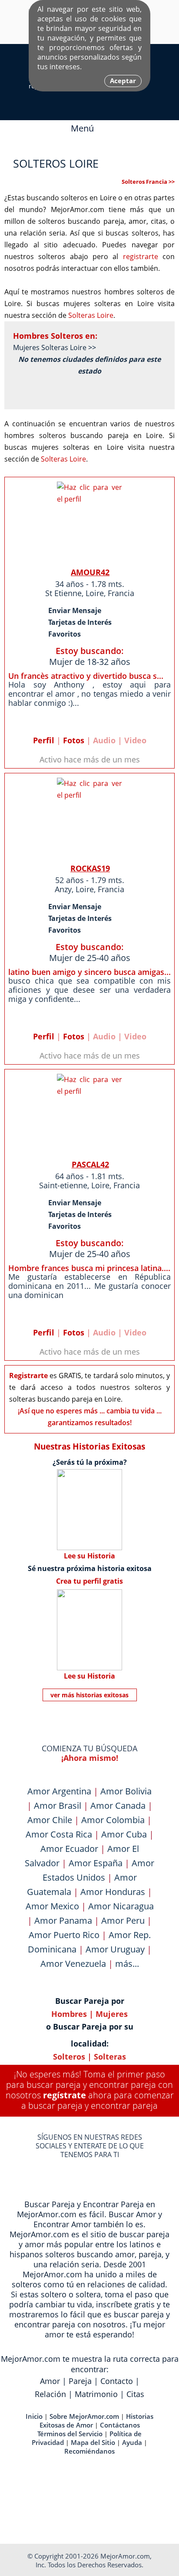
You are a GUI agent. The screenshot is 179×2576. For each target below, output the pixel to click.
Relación (50, 2394)
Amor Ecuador (69, 1849)
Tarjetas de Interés (80, 622)
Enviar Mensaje (75, 610)
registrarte (141, 256)
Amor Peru (123, 1920)
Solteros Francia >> (148, 182)
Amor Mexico (52, 1906)
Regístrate (65, 2095)
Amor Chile (50, 1820)
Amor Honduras (113, 1892)
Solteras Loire (91, 315)
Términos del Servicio (70, 2434)
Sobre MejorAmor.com (84, 2416)
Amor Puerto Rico (64, 1935)
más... (127, 1964)
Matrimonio (96, 2394)
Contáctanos (120, 2425)
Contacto (117, 2381)
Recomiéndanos (89, 2451)
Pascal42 (90, 1164)
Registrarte (28, 1376)
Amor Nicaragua (121, 1906)
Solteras (110, 2057)
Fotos (74, 740)
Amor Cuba (124, 1834)
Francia (121, 593)
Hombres (69, 2014)
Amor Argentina (59, 1791)
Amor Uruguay (115, 1949)
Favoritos (65, 634)
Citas (135, 2394)
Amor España (96, 1863)
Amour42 (90, 572)
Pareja (80, 2381)
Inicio (34, 2416)
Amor (50, 2381)
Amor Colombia (113, 1820)
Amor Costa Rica (59, 1834)
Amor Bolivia (126, 1791)
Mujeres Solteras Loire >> (55, 347)
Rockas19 (90, 868)
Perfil (44, 740)
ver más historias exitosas (89, 1695)
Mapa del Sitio (93, 2442)
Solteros (69, 2057)
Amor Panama (63, 1920)
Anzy (63, 889)
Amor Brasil (58, 1806)
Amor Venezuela (73, 1964)
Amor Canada (118, 1806)
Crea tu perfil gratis (89, 1581)
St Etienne (63, 593)
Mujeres (112, 2014)
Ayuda (132, 2442)
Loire (95, 593)
